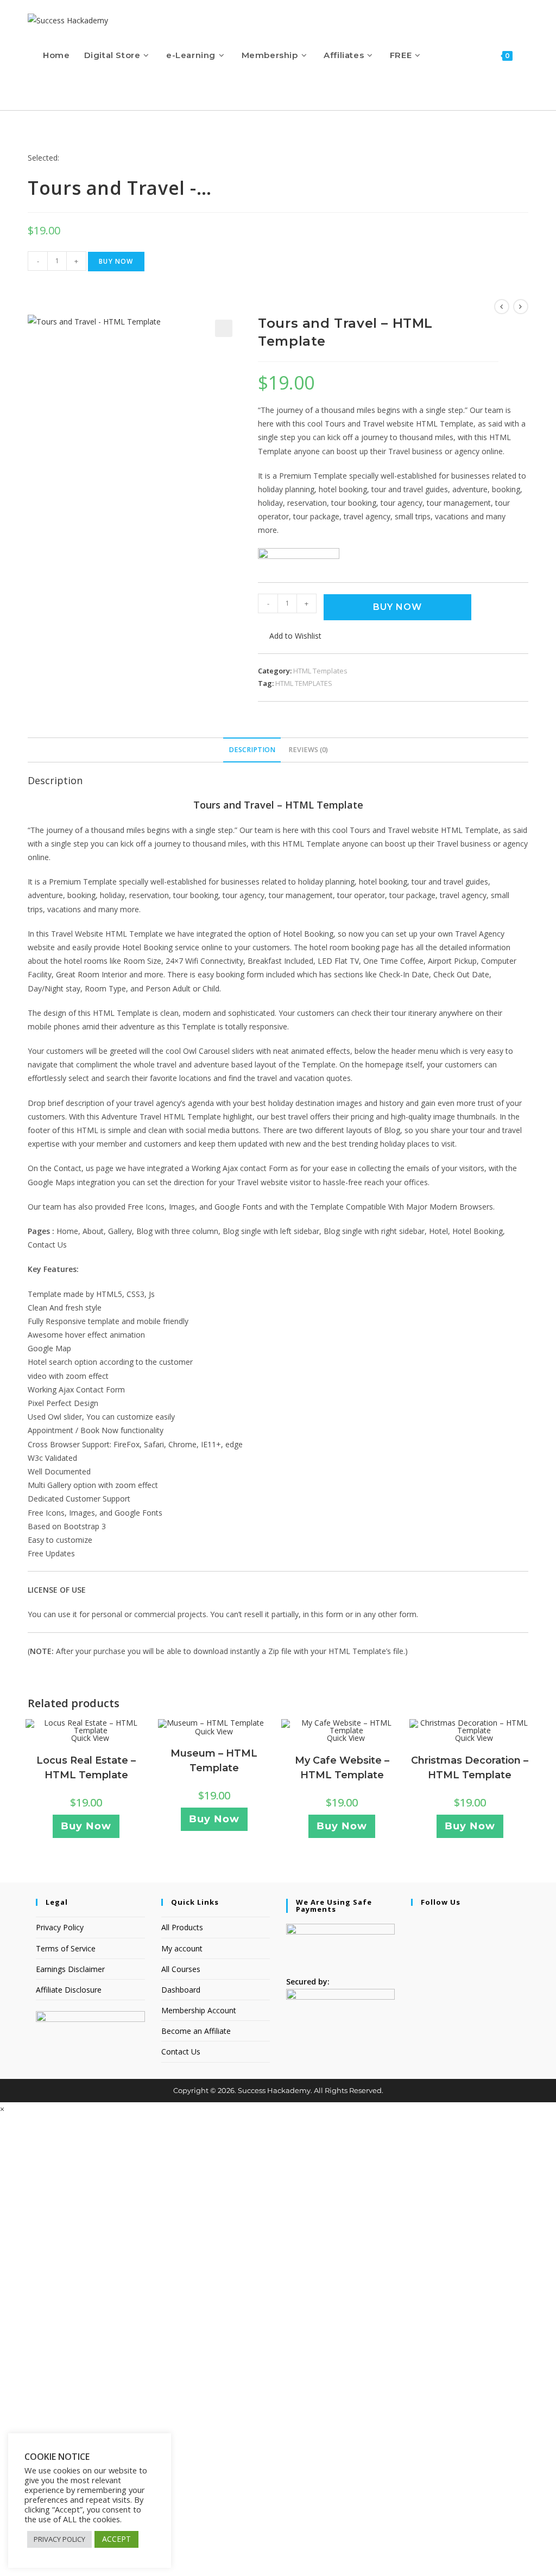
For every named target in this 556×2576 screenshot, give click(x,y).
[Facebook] (414, 1938)
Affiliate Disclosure (69, 1990)
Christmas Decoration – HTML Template (470, 1768)
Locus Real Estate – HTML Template (86, 1768)
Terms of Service (66, 1948)
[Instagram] (414, 1951)
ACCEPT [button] (116, 2539)
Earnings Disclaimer (70, 1969)
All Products (182, 1927)
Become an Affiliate (196, 2031)
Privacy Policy (60, 1927)
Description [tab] (252, 750)
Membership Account (199, 2010)
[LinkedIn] (414, 1965)
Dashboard (181, 1990)
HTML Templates (320, 671)
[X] (414, 1923)
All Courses (181, 1969)
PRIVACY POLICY (59, 2539)
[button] (224, 328)
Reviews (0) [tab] (308, 750)
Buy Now (116, 261)
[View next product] (521, 307)
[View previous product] (502, 307)
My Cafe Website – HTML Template (342, 1768)
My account (182, 1948)
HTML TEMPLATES (304, 683)
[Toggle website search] (46, 90)
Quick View (89, 1738)
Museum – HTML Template (214, 1761)
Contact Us (181, 2052)
